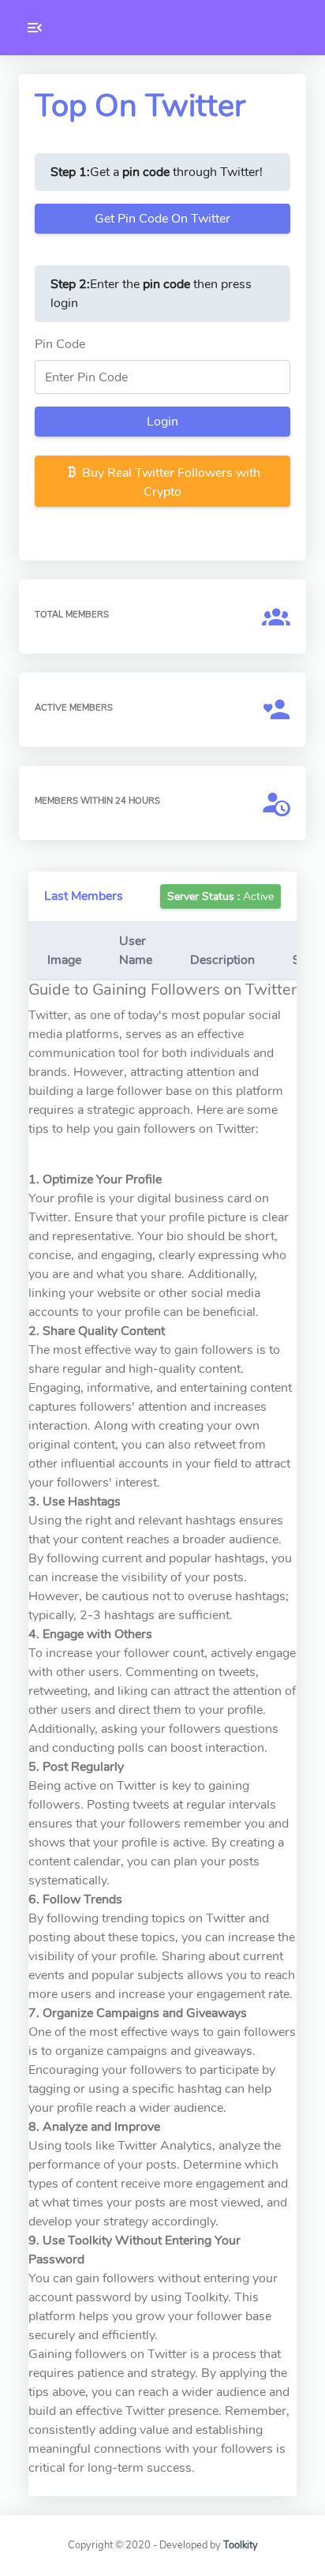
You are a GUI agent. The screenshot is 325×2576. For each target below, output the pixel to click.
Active (220, 896)
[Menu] (35, 28)
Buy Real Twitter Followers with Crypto (170, 482)
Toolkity (241, 2545)
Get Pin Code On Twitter (162, 219)
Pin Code (60, 344)
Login (162, 422)
